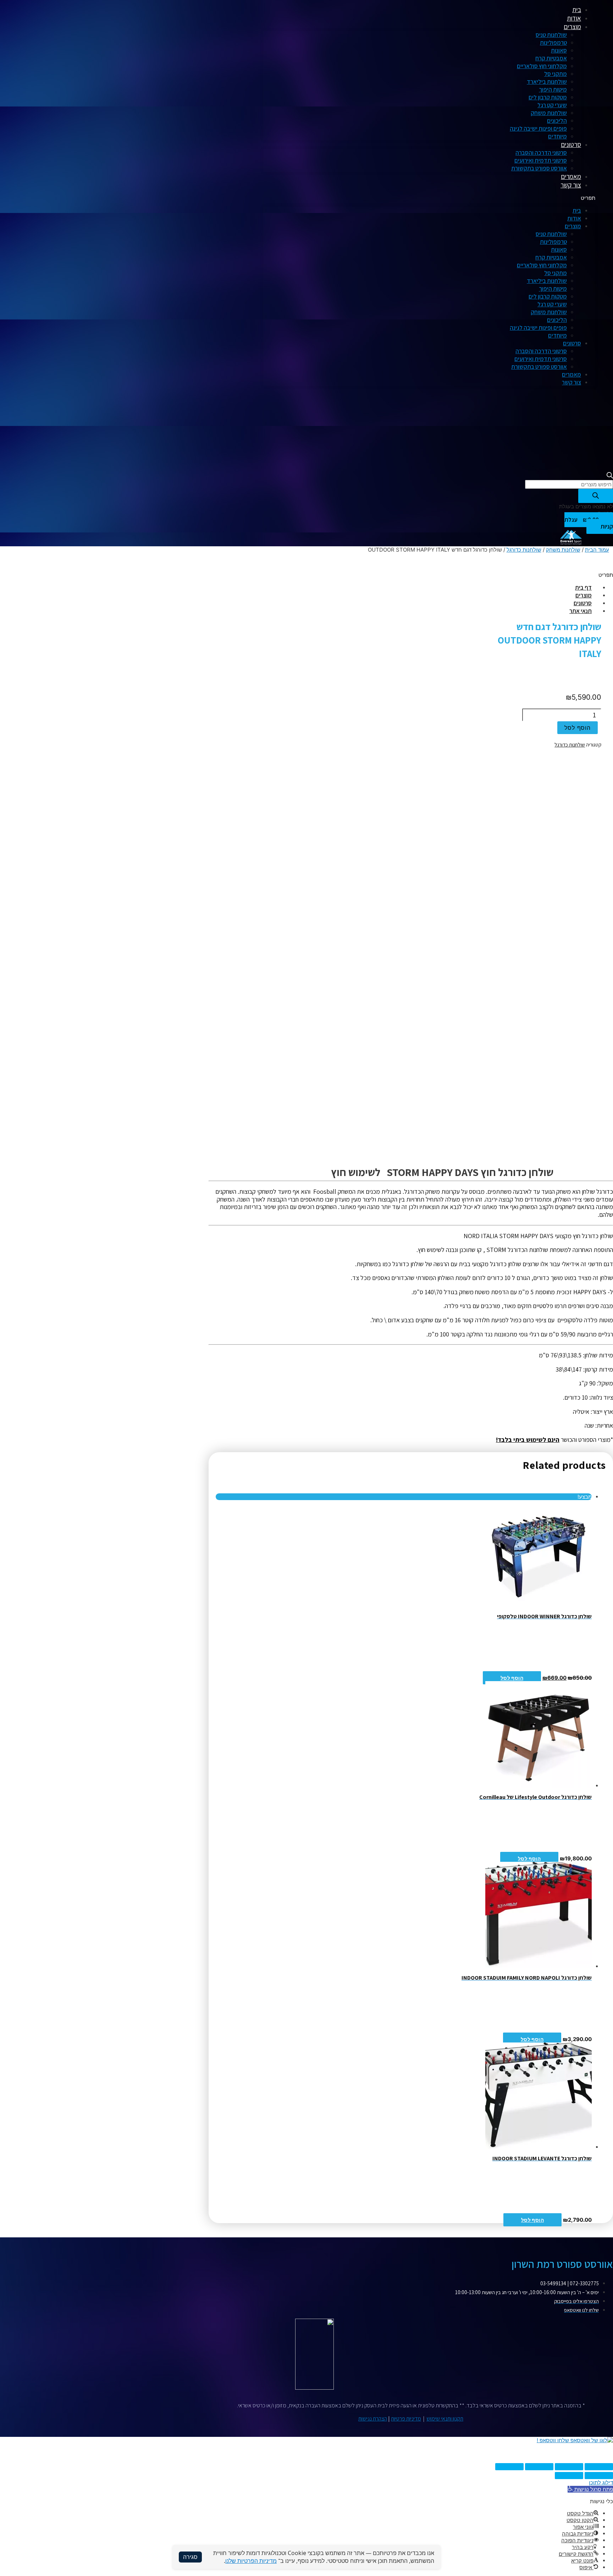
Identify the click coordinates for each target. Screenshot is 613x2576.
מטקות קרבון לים (548, 97)
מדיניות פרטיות (406, 2419)
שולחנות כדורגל (524, 550)
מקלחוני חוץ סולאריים (542, 66)
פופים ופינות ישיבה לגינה (538, 128)
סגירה (190, 2557)
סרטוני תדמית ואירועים (541, 160)
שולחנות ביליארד (547, 82)
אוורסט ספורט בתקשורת (539, 168)
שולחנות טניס (551, 35)
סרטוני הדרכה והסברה (541, 153)
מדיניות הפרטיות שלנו (251, 2561)
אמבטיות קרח (551, 58)
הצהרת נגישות (373, 2419)
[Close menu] (561, 10)
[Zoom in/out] (509, 2467)
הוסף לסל (512, 1678)
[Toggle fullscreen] (539, 2467)
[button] (429, 198)
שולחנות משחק (549, 113)
